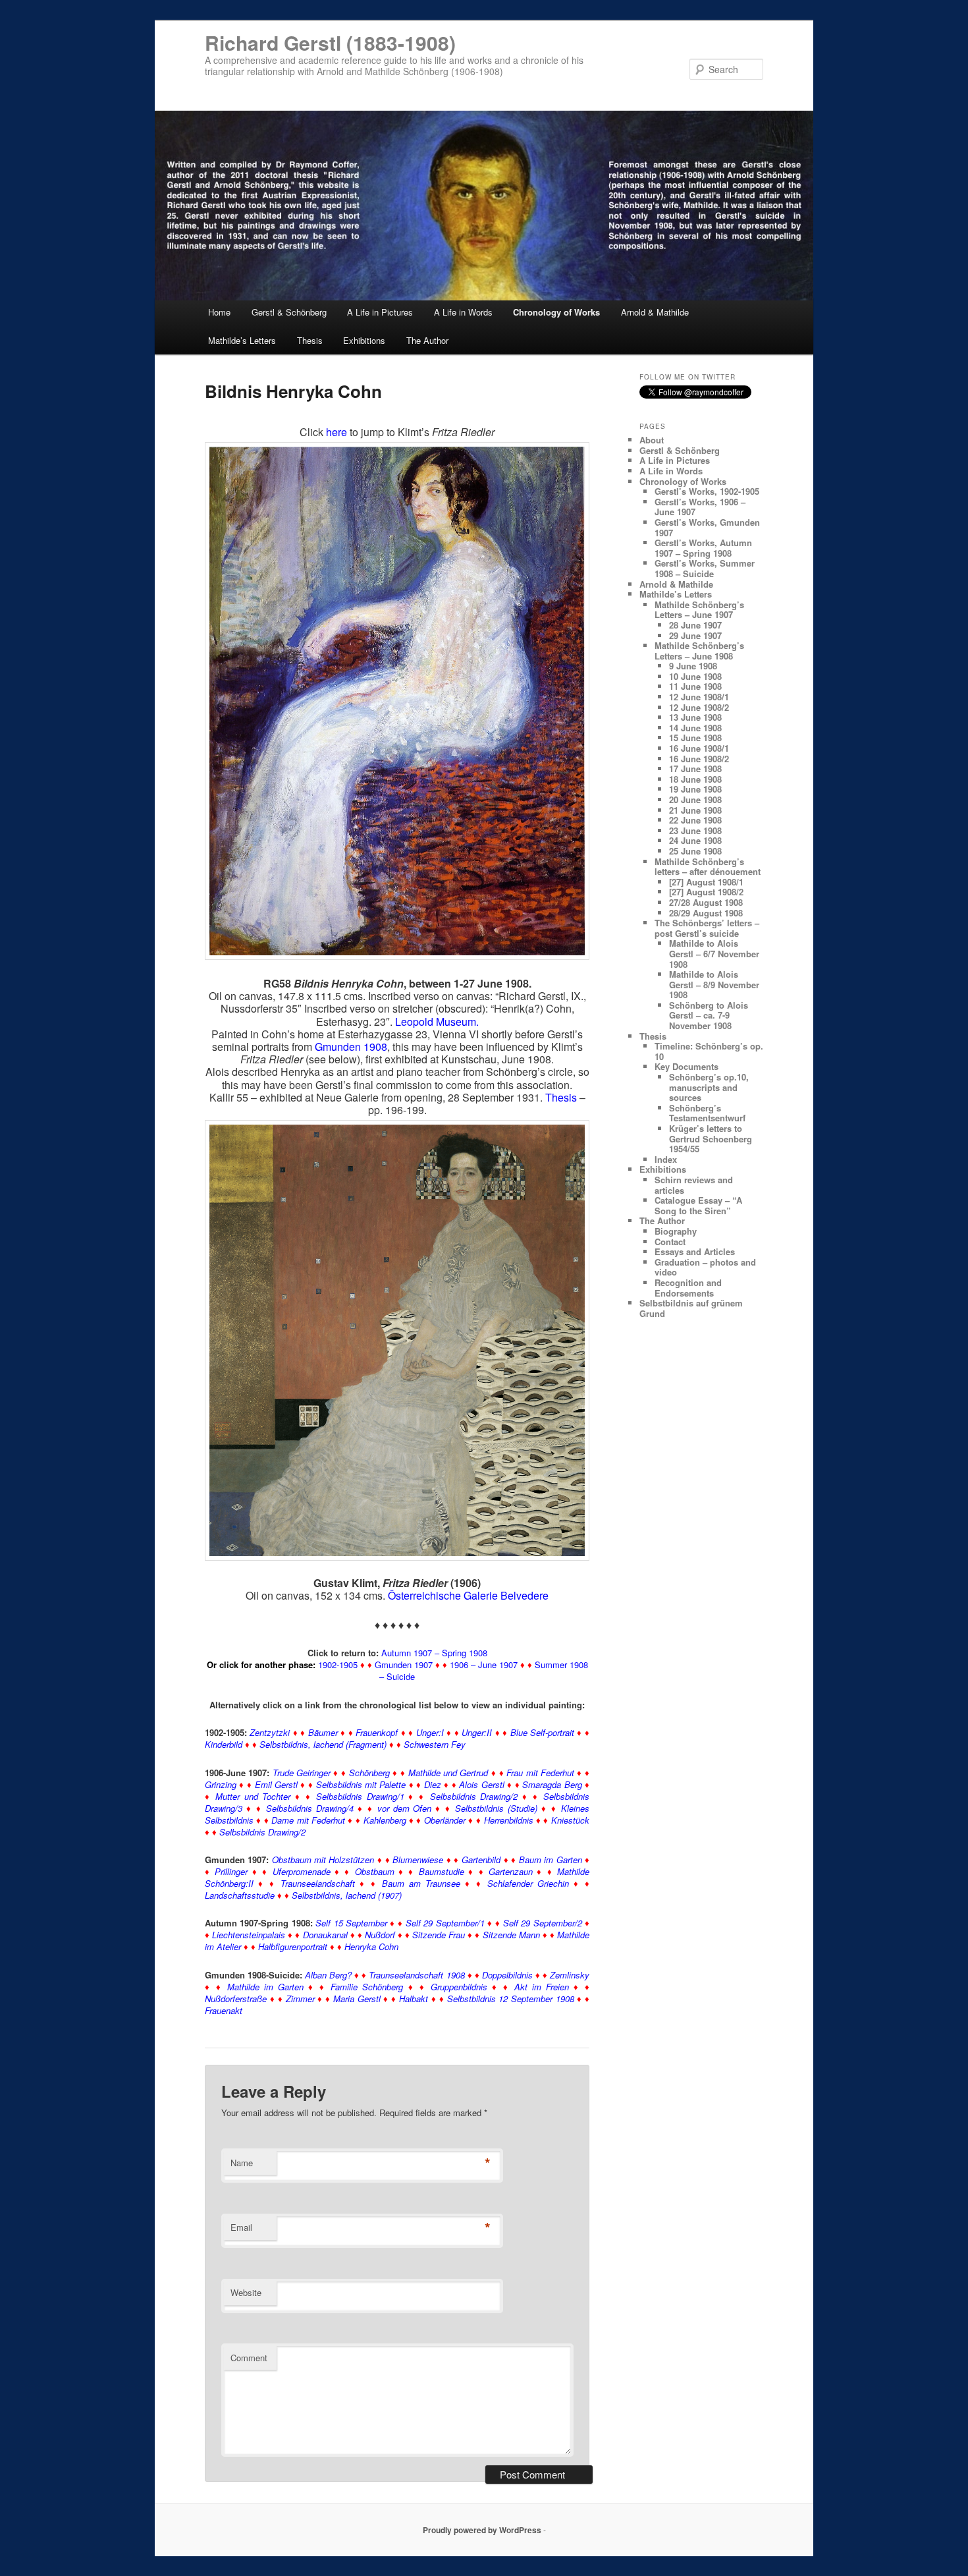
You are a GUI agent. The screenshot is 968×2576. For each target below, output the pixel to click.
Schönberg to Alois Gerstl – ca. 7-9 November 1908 (709, 1015)
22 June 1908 (695, 820)
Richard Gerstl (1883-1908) (330, 42)
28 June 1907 (695, 625)
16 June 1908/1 (699, 748)
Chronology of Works (556, 312)
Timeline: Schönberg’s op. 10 (709, 1051)
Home (219, 312)
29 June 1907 (695, 635)
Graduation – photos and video (705, 1267)
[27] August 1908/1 (706, 882)
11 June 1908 (695, 686)
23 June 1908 (695, 830)
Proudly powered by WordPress (482, 2530)
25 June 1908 (695, 851)
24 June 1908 (695, 840)
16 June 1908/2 (699, 759)
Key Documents (686, 1066)
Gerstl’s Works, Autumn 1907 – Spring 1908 (703, 548)
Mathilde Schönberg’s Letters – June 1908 (699, 651)
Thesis (310, 340)
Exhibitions (364, 340)
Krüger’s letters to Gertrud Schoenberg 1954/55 (711, 1138)
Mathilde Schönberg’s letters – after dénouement (708, 867)
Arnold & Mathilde (655, 312)
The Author (427, 340)
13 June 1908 (695, 717)
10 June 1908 (695, 676)
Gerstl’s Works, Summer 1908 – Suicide (705, 568)
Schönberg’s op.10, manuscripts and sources (709, 1087)
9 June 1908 (693, 666)
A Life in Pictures (380, 312)
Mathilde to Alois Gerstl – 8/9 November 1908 (714, 984)
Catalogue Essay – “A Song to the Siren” (698, 1205)
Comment (249, 2358)
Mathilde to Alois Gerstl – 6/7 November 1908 (714, 953)
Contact (670, 1242)
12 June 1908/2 (699, 707)
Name (242, 2163)
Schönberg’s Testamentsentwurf (707, 1113)
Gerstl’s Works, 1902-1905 (707, 491)
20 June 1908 (695, 799)
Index (666, 1159)
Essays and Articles (695, 1251)
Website (246, 2292)
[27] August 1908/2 (706, 892)
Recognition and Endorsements (688, 1288)
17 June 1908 (695, 769)
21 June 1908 (695, 810)
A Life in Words (463, 312)
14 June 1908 (695, 728)
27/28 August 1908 (706, 902)
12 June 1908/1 (699, 697)
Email (241, 2227)
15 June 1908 (695, 738)
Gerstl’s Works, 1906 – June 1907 (700, 507)
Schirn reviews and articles (694, 1185)
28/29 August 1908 (706, 913)
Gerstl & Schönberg (289, 312)
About (652, 440)
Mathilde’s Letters (242, 340)
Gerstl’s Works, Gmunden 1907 (707, 527)
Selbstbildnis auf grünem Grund (691, 1308)
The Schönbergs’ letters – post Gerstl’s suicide (707, 928)
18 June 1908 (695, 779)
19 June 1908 (695, 789)
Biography (676, 1231)
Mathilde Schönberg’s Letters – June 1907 (699, 610)
